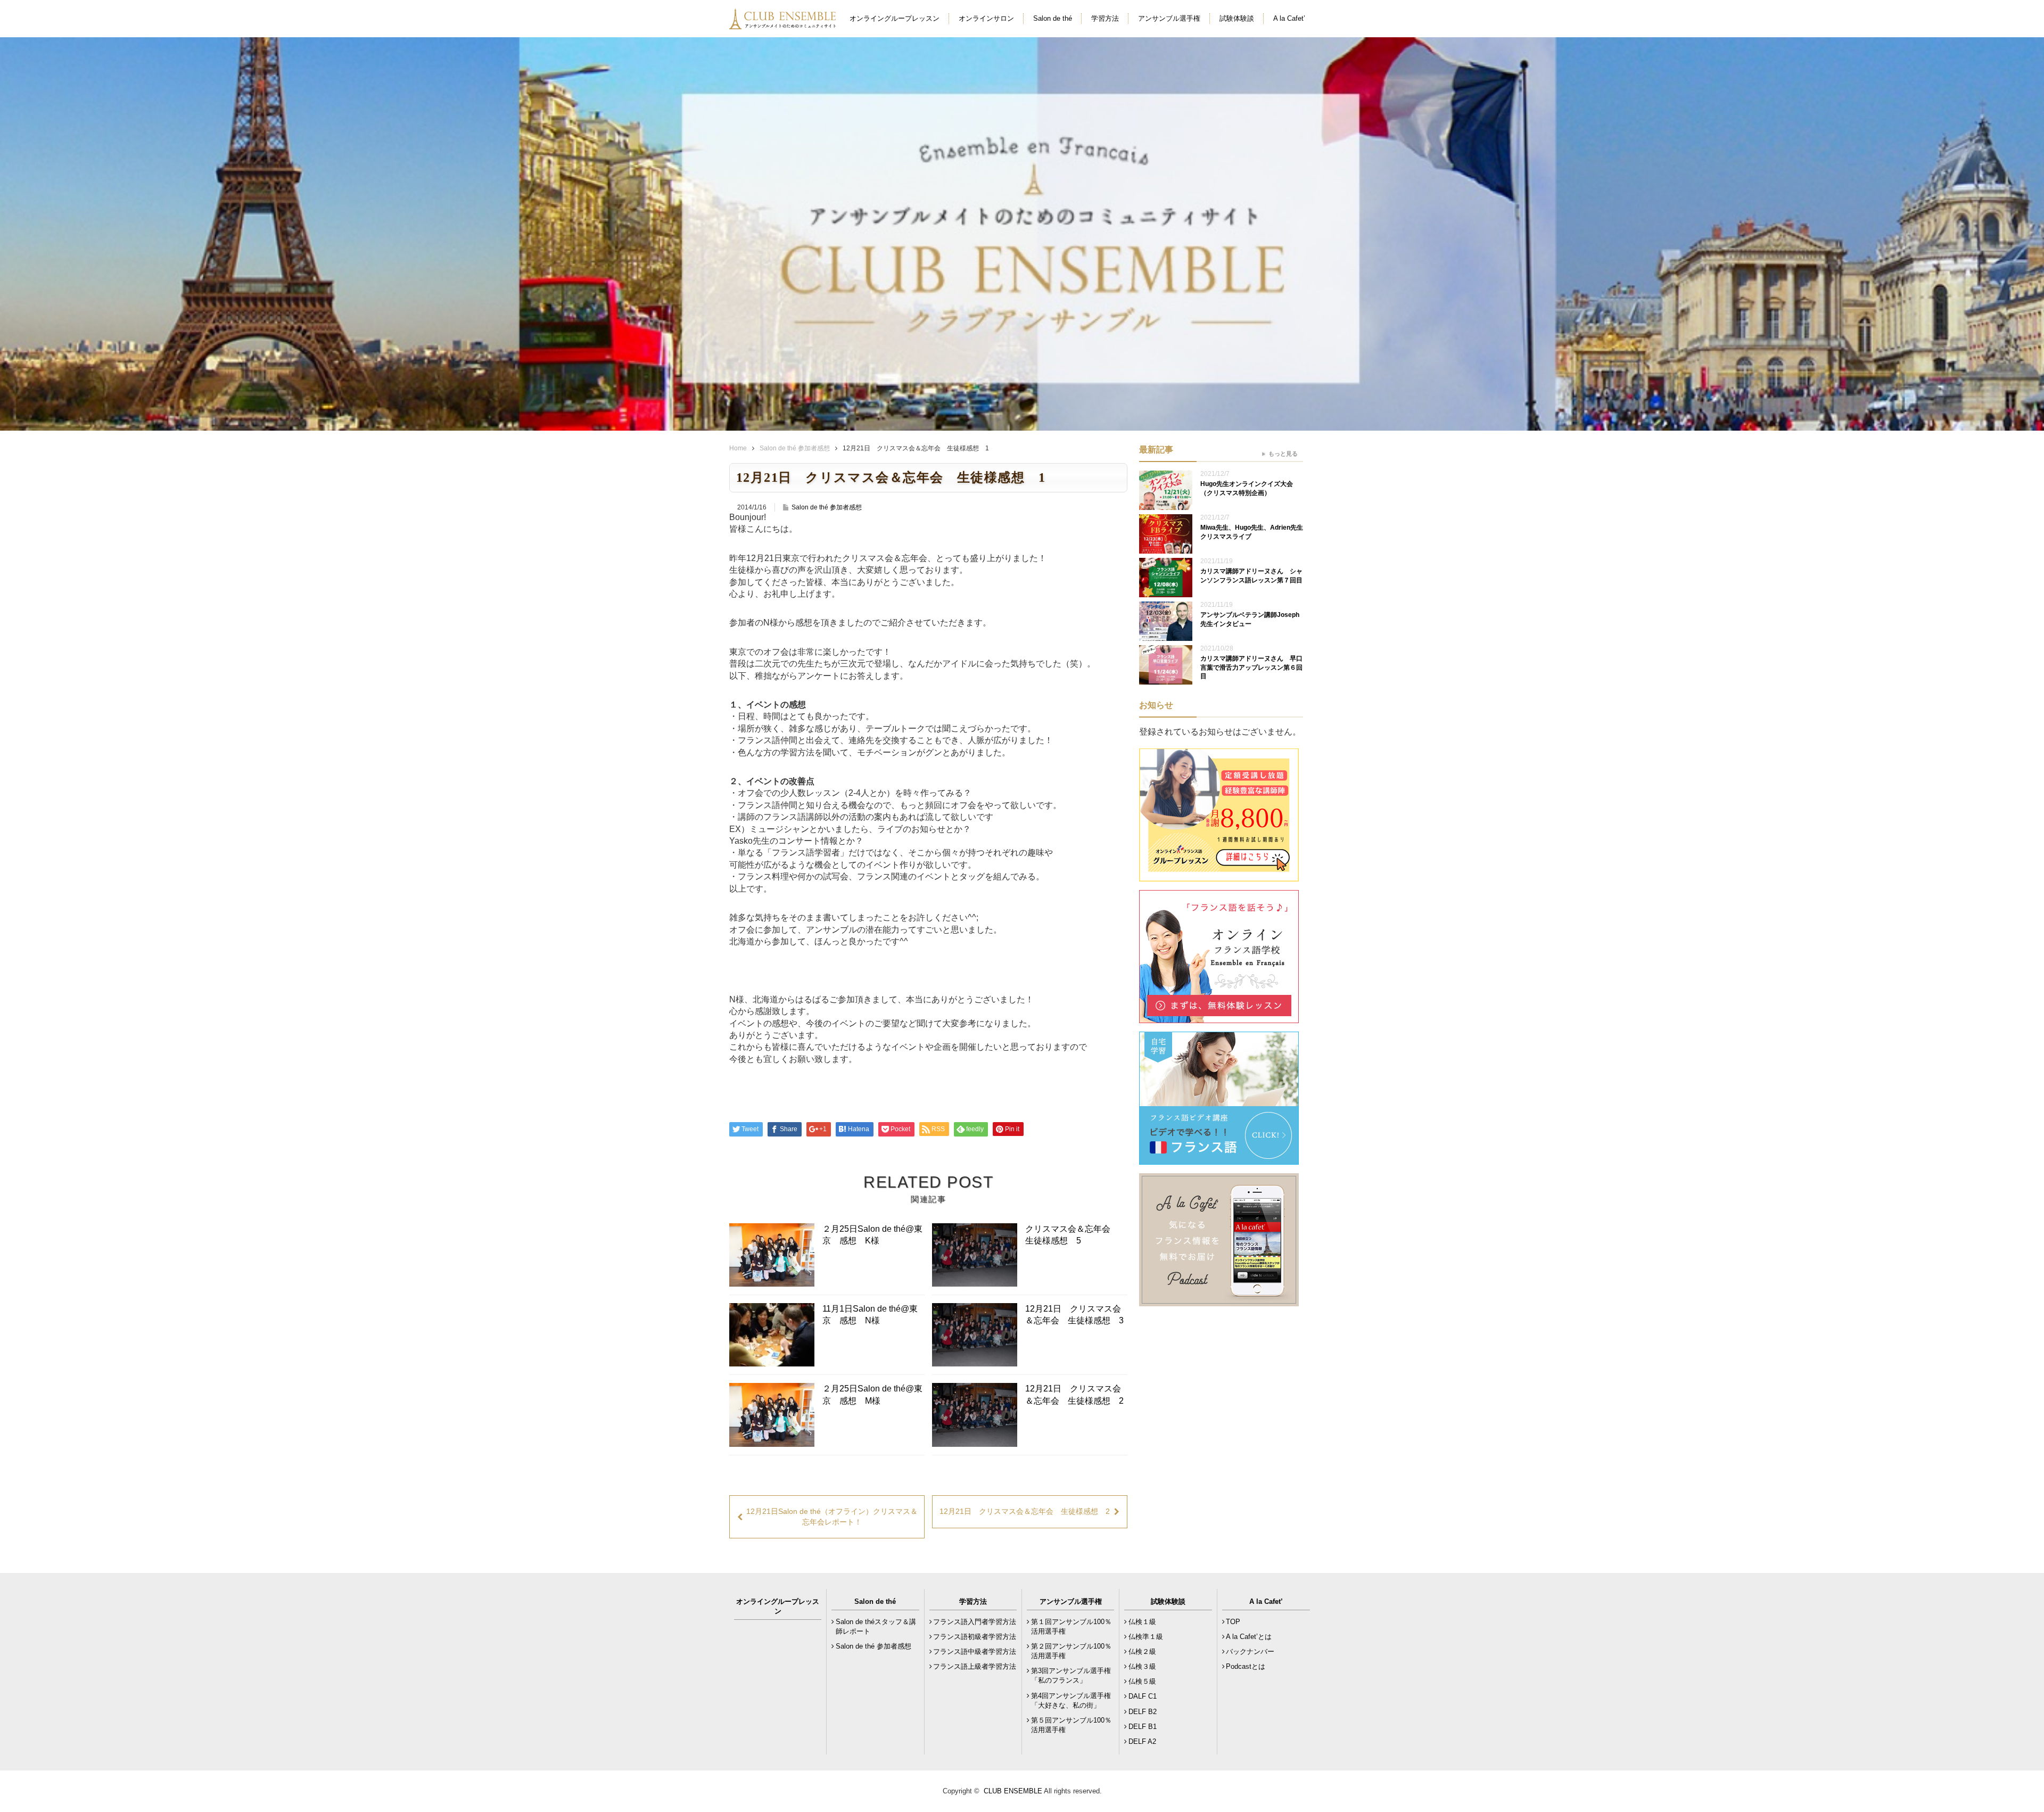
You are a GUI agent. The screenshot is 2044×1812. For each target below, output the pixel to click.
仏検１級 (1142, 1622)
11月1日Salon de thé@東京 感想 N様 (870, 1315)
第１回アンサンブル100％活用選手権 (1071, 1626)
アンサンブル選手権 (1169, 18)
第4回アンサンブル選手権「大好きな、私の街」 (1071, 1700)
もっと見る (1283, 454)
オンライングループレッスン (895, 18)
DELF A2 (1142, 1741)
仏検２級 (1142, 1652)
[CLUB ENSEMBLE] (784, 23)
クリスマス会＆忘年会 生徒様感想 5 (1072, 1235)
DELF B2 (1143, 1712)
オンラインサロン (986, 18)
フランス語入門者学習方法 (975, 1622)
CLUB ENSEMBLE (1013, 1791)
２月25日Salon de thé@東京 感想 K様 (872, 1235)
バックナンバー (1250, 1652)
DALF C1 (1143, 1696)
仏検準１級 (1146, 1637)
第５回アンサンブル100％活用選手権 (1071, 1725)
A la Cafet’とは (1249, 1637)
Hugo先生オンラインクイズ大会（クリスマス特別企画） (1247, 488)
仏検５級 (1142, 1681)
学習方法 (1105, 18)
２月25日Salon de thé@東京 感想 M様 (872, 1394)
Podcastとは (1246, 1666)
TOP (1233, 1622)
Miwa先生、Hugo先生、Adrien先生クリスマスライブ (1252, 532)
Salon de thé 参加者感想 (795, 448)
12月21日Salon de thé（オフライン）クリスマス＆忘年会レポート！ (832, 1517)
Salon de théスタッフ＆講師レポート (876, 1626)
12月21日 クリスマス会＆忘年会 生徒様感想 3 (1074, 1315)
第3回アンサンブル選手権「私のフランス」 (1071, 1675)
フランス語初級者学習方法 (975, 1637)
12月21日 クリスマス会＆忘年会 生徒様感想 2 (1074, 1394)
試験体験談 (1237, 18)
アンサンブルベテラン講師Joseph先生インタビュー (1250, 619)
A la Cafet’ (1289, 18)
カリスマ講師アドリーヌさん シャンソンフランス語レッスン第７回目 (1251, 576)
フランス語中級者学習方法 (975, 1652)
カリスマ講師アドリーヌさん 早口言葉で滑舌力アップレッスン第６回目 (1251, 668)
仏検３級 (1142, 1666)
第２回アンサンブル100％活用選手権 (1071, 1651)
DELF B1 (1143, 1727)
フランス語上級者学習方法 (975, 1666)
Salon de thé (1053, 18)
